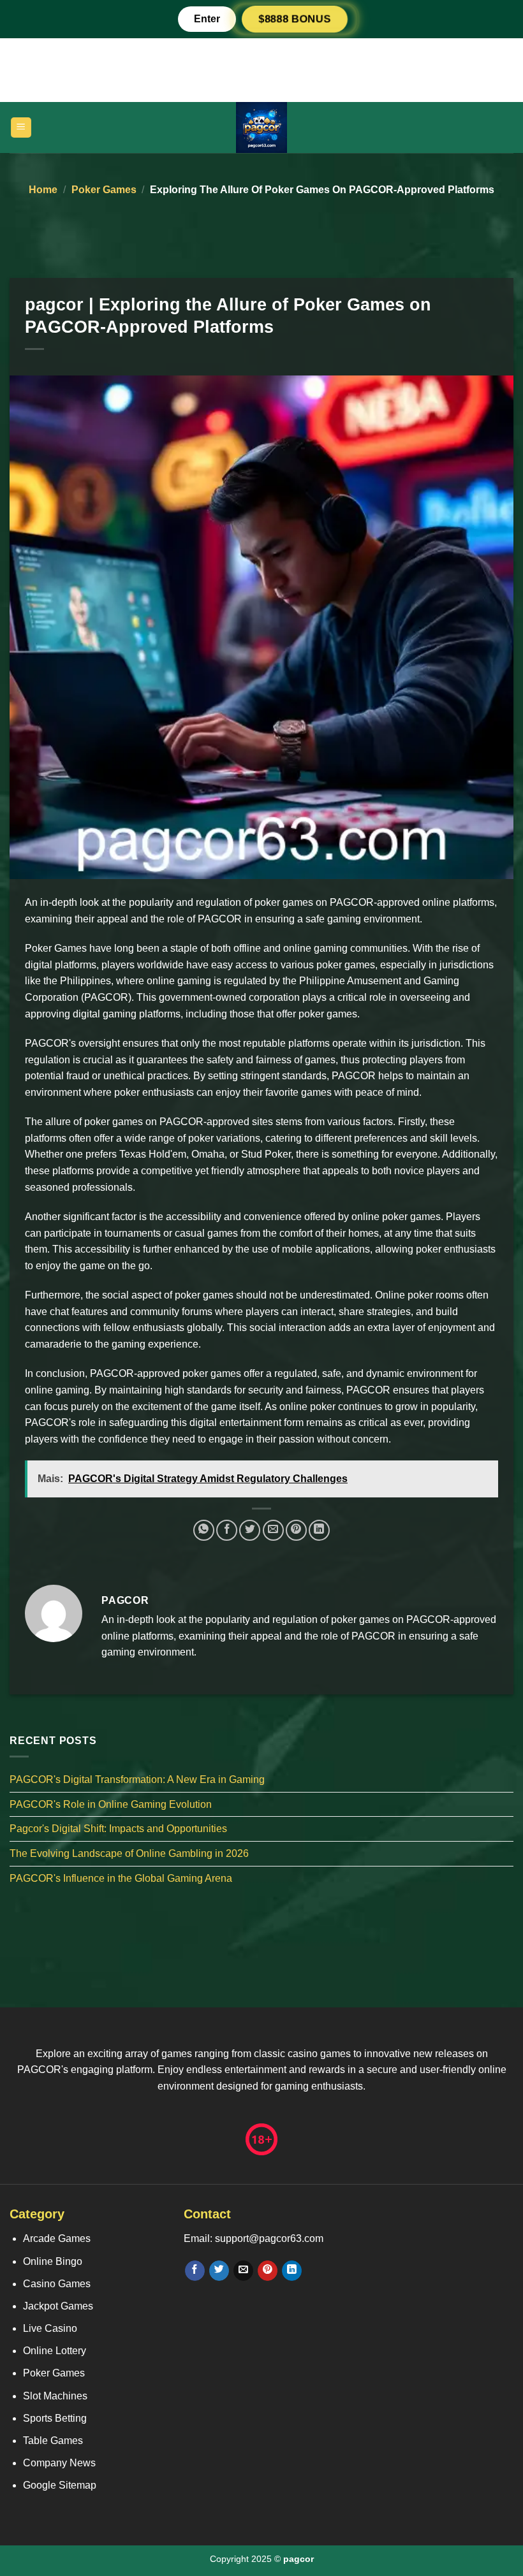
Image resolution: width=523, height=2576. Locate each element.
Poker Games (104, 190)
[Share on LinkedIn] (319, 1530)
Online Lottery (55, 2351)
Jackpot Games (58, 2306)
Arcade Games (57, 2238)
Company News (59, 2463)
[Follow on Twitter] (219, 2271)
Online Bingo (53, 2261)
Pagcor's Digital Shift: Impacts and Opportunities (118, 1829)
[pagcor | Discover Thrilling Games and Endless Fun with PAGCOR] (261, 127)
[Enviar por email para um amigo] (273, 1530)
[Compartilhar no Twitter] (250, 1530)
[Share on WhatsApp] (204, 1530)
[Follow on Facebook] (195, 2271)
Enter (207, 19)
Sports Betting (55, 2418)
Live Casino (50, 2328)
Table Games (53, 2441)
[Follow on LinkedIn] (292, 2271)
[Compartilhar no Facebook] (227, 1530)
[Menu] (21, 128)
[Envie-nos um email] (243, 2271)
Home (43, 190)
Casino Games (57, 2284)
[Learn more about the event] (261, 69)
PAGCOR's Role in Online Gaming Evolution (111, 1804)
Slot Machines (55, 2396)
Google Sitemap (60, 2485)
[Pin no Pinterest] (296, 1530)
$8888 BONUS (295, 19)
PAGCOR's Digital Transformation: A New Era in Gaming (137, 1779)
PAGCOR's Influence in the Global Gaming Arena (121, 1878)
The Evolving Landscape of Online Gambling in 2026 (129, 1853)
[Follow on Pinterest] (268, 2271)
